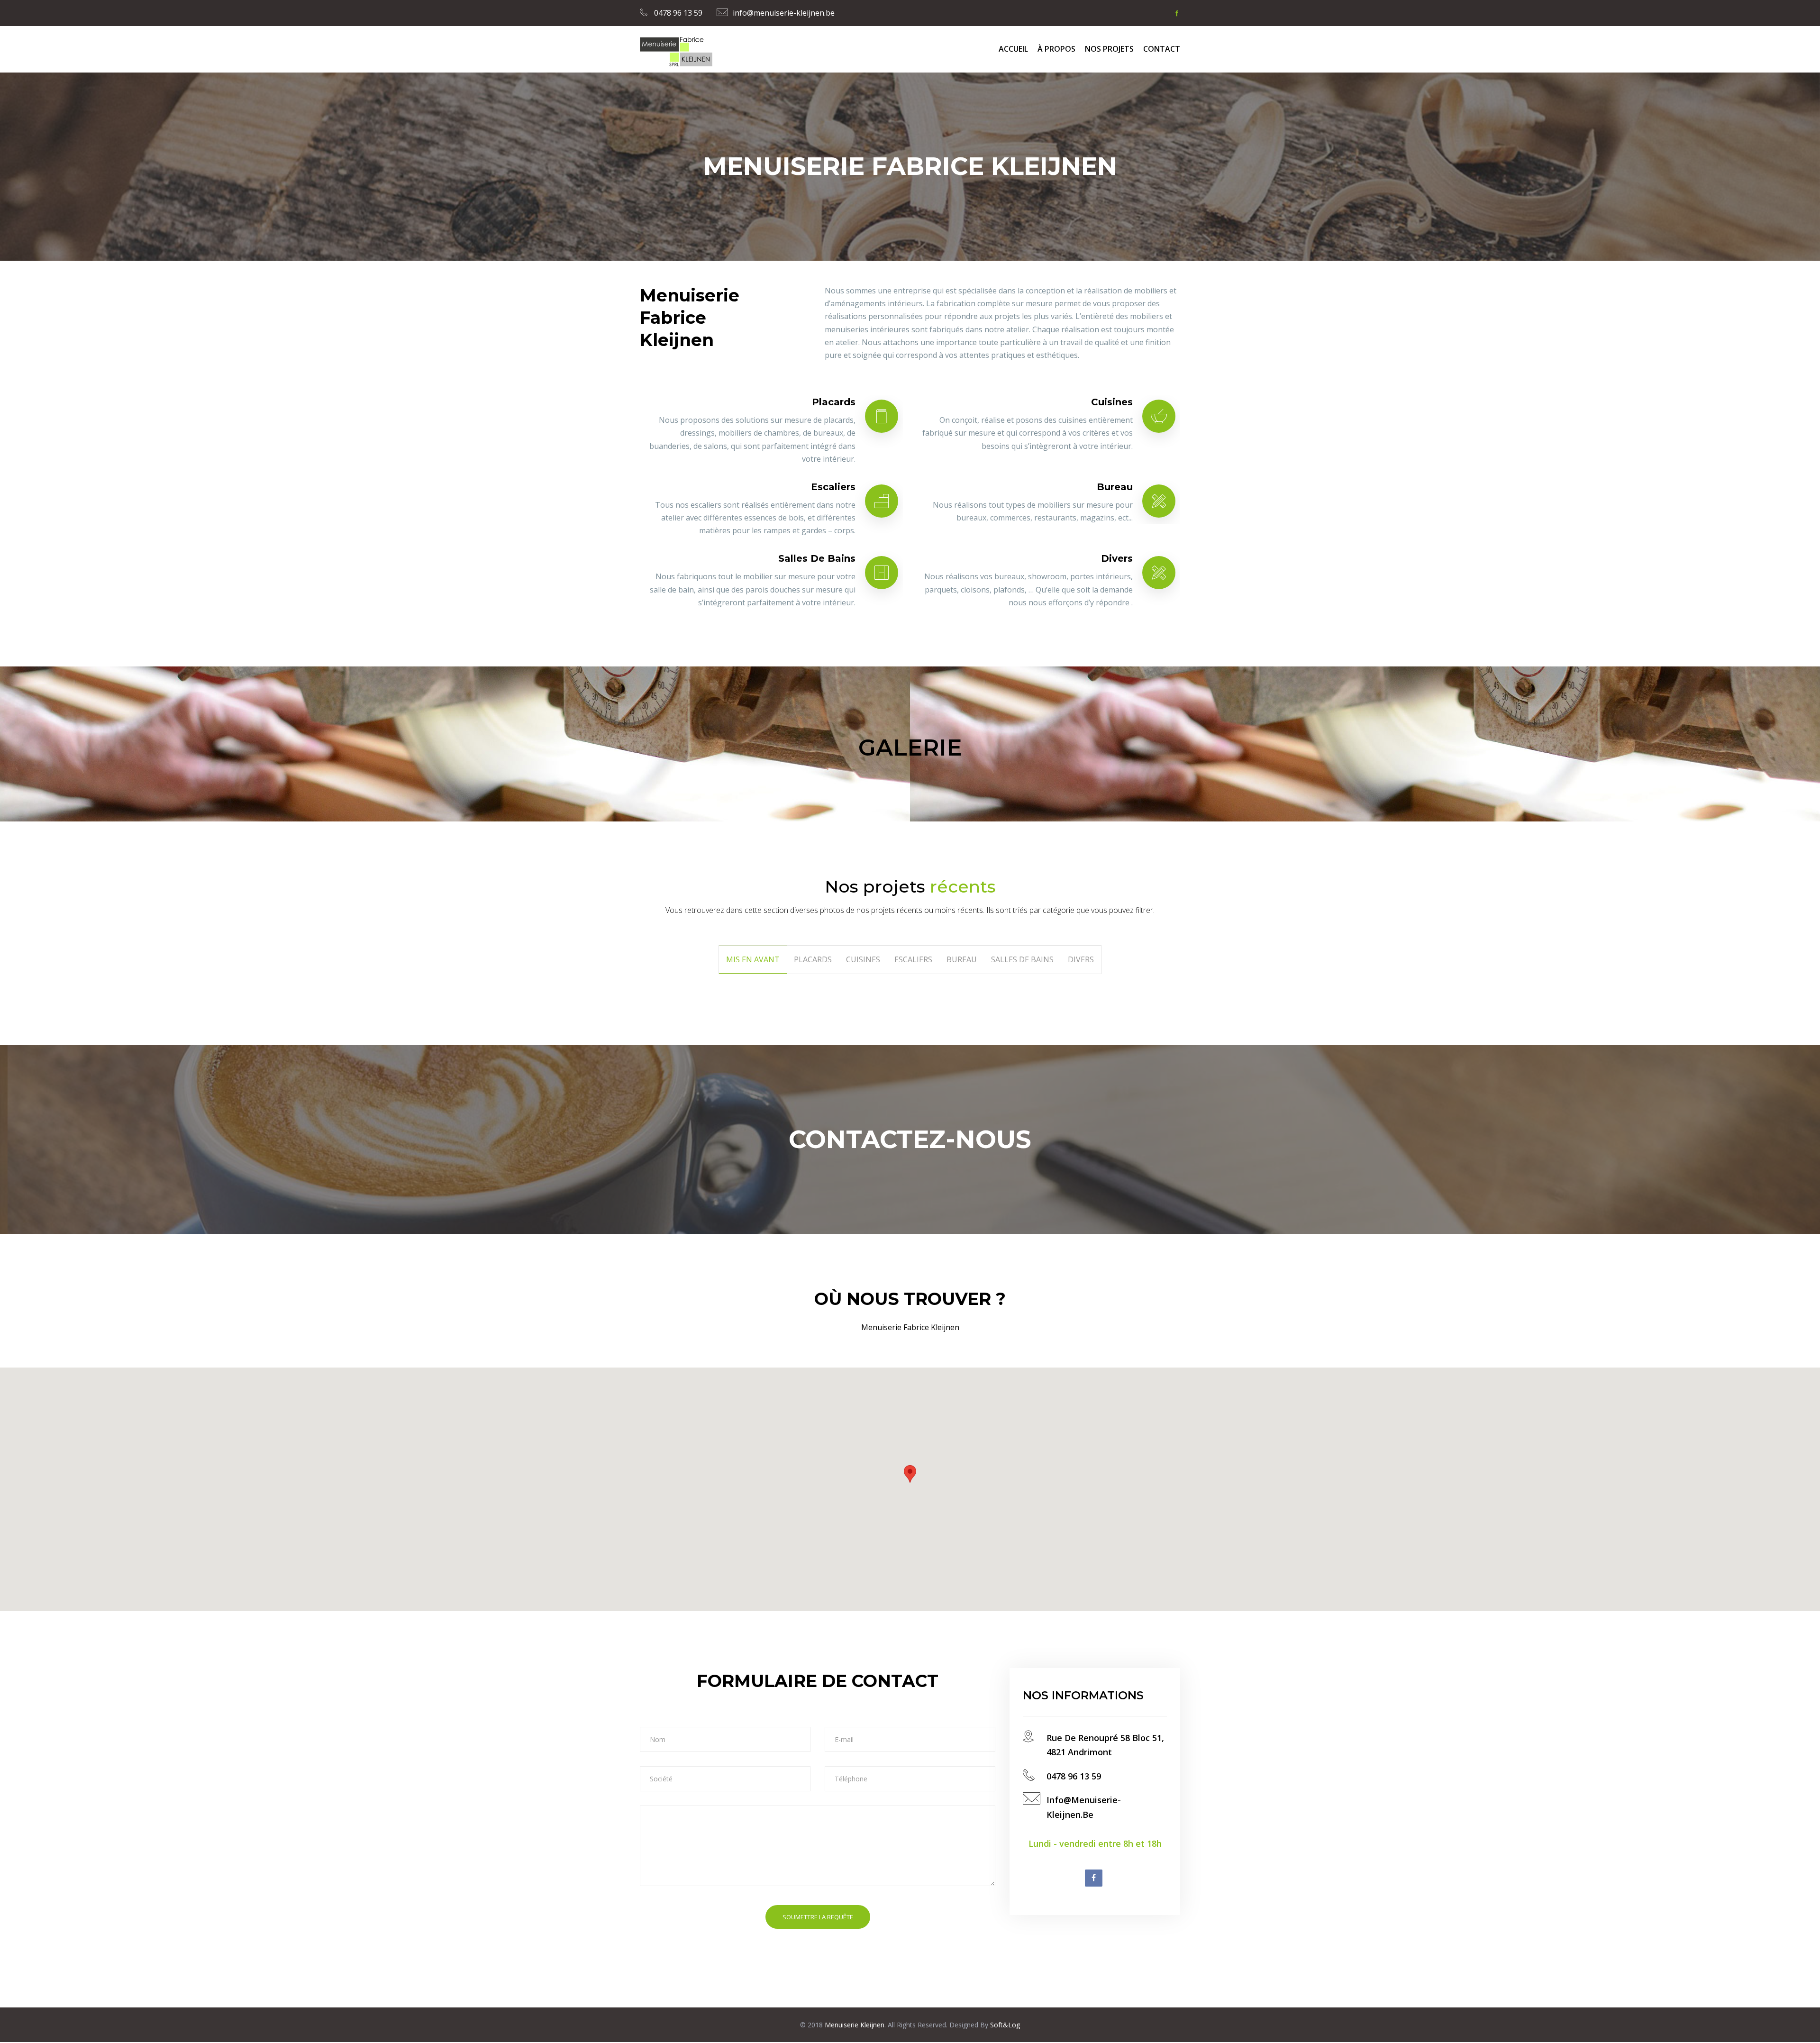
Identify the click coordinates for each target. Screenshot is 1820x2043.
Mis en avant (753, 959)
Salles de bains (817, 558)
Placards (834, 402)
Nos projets (1109, 49)
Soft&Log (1004, 2025)
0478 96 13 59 (677, 13)
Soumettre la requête (818, 1917)
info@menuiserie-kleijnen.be (784, 13)
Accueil (1013, 49)
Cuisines (1112, 402)
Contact (1162, 49)
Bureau (1115, 487)
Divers (1117, 558)
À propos (1056, 49)
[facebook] (1177, 13)
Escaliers (833, 487)
